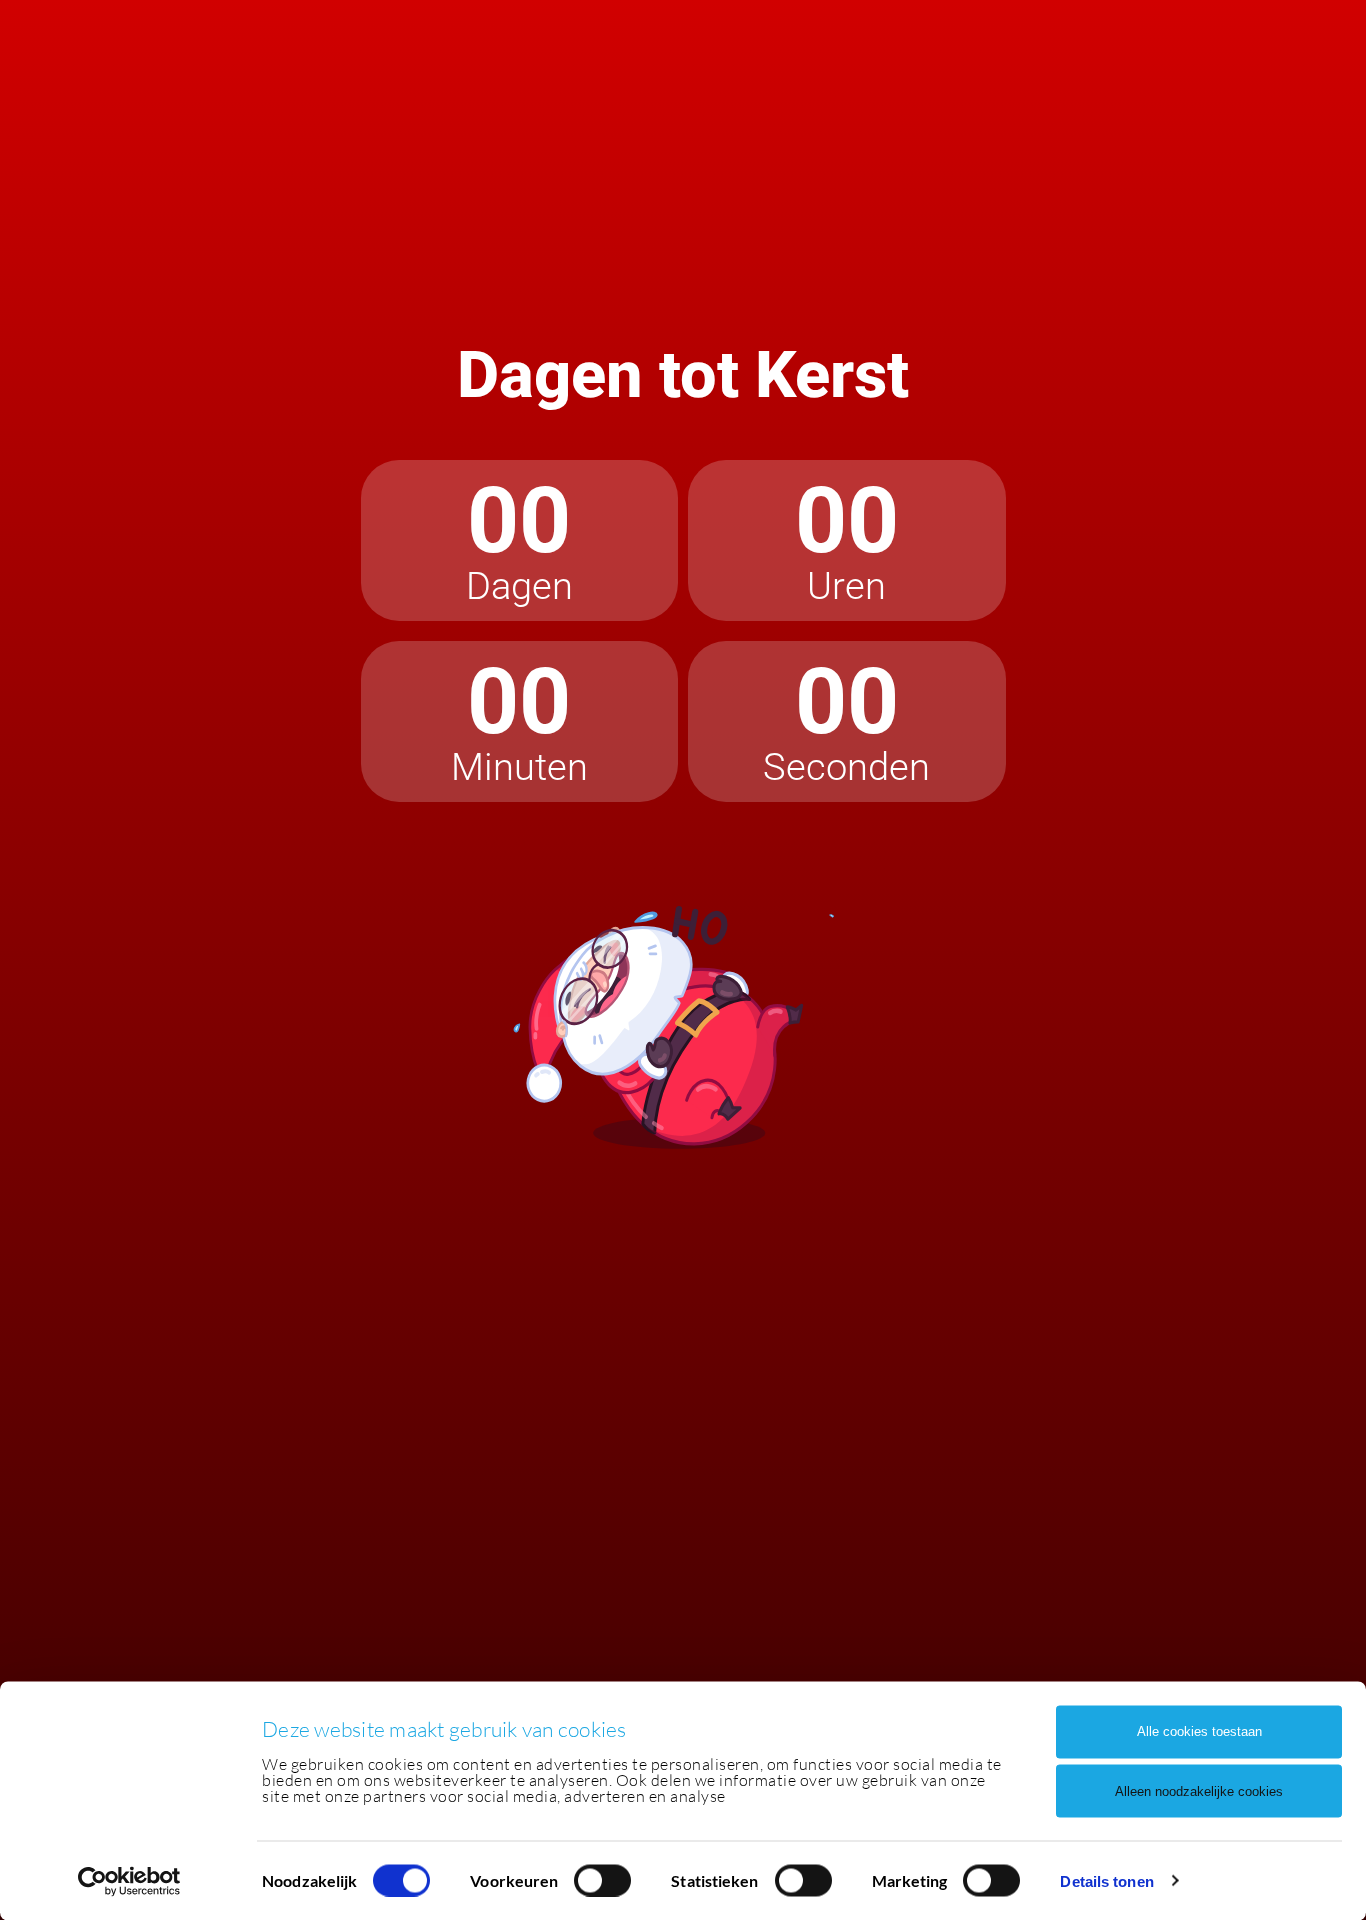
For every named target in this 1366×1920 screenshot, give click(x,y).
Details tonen (1106, 1880)
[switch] (602, 1880)
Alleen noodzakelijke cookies (1199, 1790)
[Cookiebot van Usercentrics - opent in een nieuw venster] (129, 1881)
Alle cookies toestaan (1199, 1731)
